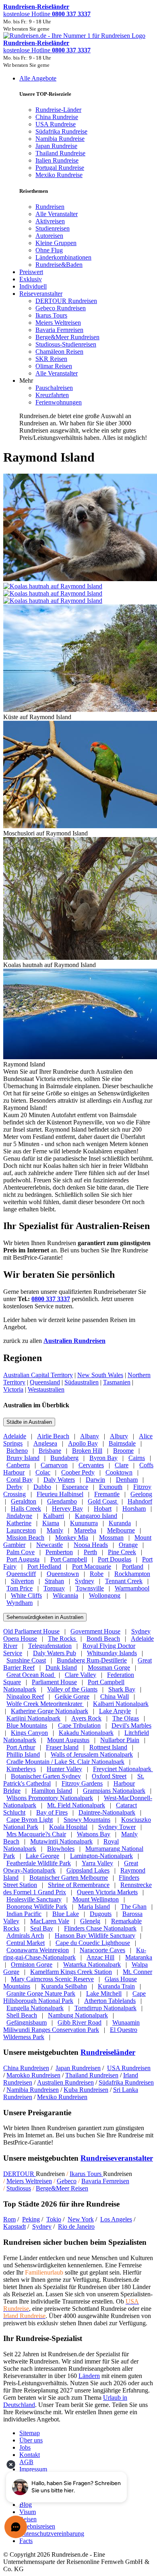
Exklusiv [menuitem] (31, 279)
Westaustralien (46, 1389)
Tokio (54, 2219)
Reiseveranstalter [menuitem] (41, 294)
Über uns (31, 2440)
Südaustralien (82, 1382)
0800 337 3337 (51, 1299)
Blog (26, 2505)
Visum (28, 2512)
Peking (31, 2219)
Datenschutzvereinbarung (52, 2534)
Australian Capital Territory (38, 1375)
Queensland (45, 1382)
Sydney (42, 2226)
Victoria (13, 1389)
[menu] (78, 258)
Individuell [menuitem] (33, 286)
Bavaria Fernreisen (105, 2181)
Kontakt (30, 2455)
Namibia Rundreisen (33, 2090)
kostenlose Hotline (47, 14)
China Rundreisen (26, 2068)
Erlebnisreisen (37, 2526)
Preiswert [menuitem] (31, 272)
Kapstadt (14, 2226)
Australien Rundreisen (74, 1341)
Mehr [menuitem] (26, 381)
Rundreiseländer (108, 2052)
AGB (26, 2462)
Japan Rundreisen (78, 2068)
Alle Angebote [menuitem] (38, 78)
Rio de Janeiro (76, 2226)
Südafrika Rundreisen (126, 2082)
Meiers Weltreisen (29, 2181)
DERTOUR (20, 2174)
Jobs (25, 2447)
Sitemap (30, 2433)
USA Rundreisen (129, 2068)
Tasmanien (117, 1382)
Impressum (33, 2469)
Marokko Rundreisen (33, 2075)
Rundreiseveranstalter (117, 2158)
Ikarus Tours (86, 2174)
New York (81, 2219)
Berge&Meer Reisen (62, 2188)
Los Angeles (116, 2219)
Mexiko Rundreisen (62, 2097)
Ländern (89, 2376)
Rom (9, 2219)
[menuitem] (50, 207)
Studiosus (19, 2188)
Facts (26, 2541)
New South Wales (100, 1375)
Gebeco (67, 2181)
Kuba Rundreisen (86, 2090)
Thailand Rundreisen (92, 2075)
